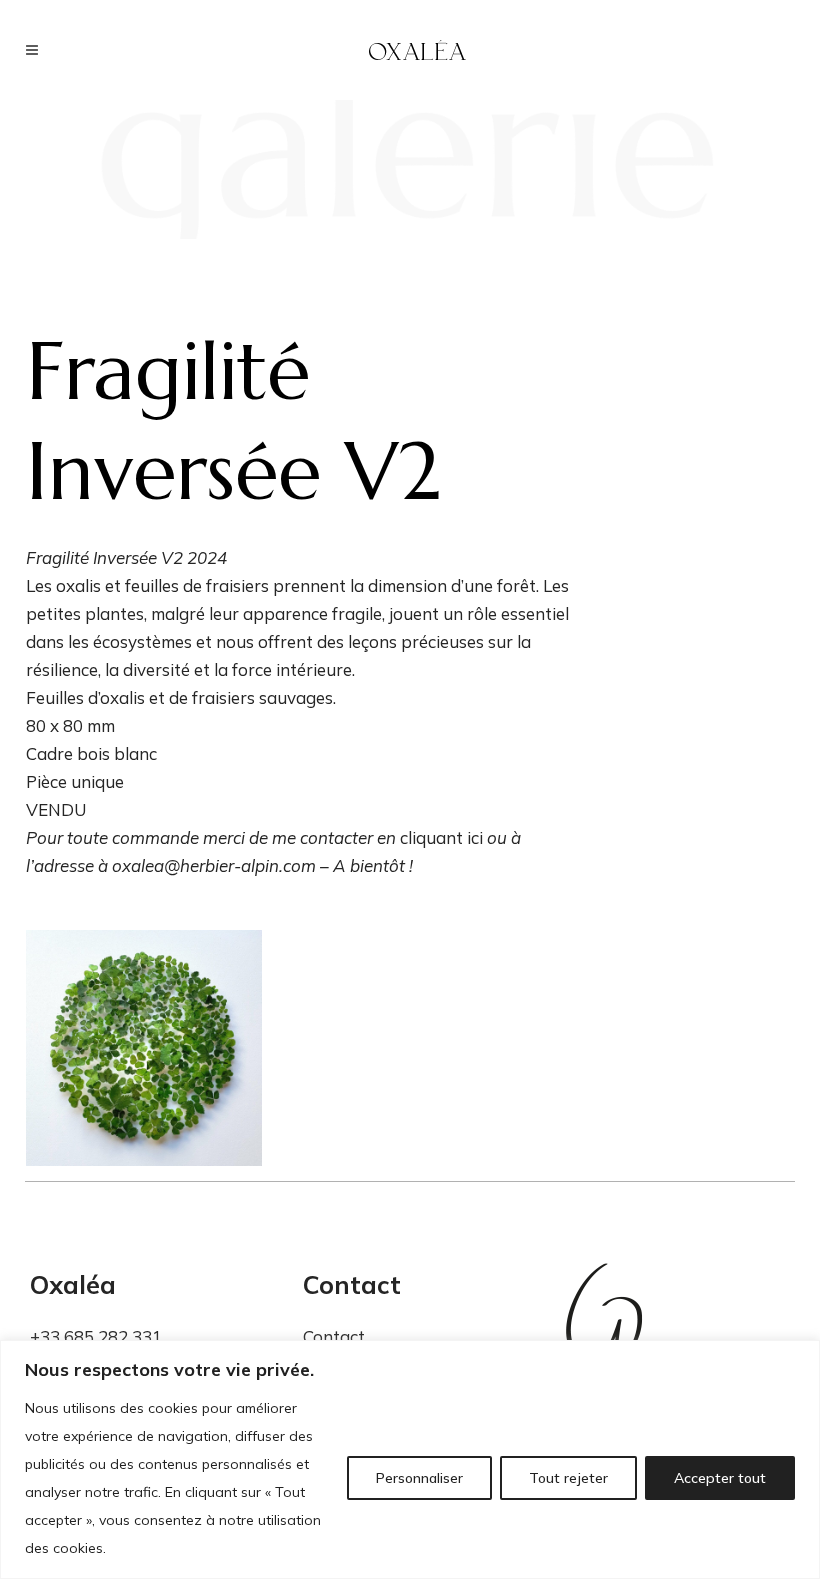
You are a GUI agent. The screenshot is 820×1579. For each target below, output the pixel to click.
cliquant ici (441, 837)
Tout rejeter (568, 1478)
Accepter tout (720, 1478)
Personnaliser (419, 1478)
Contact (334, 1336)
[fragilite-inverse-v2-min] (144, 1048)
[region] (410, 1459)
